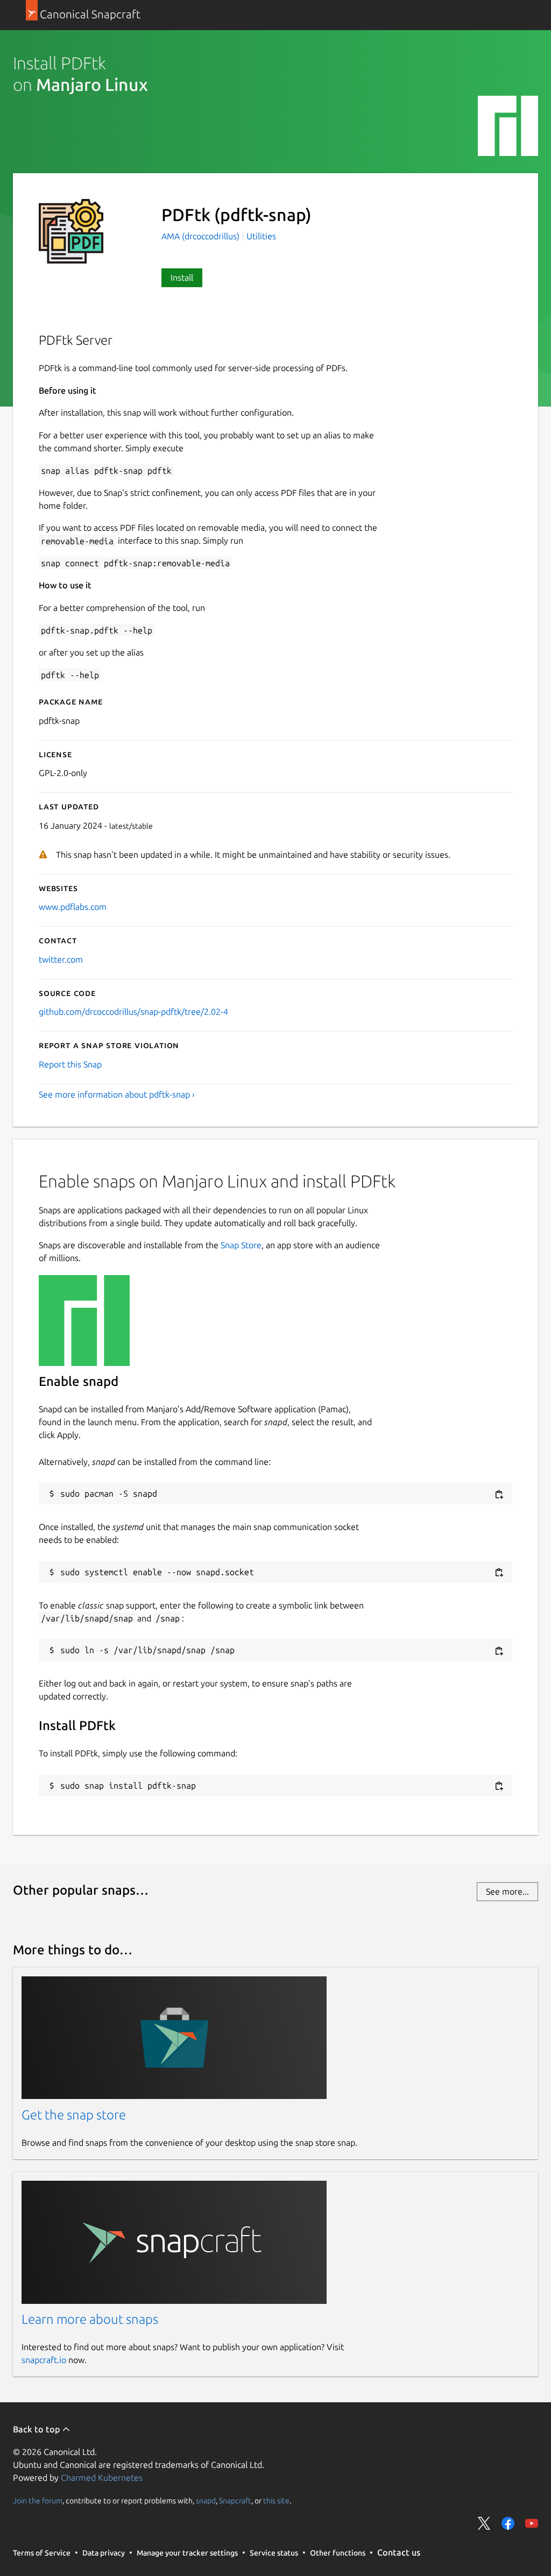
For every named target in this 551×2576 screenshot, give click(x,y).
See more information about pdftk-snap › (117, 1094)
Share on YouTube (532, 2523)
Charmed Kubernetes (102, 2478)
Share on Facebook (508, 2523)
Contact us (399, 2552)
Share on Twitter (484, 2523)
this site (276, 2500)
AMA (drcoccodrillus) (202, 236)
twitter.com (61, 959)
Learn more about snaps (90, 2319)
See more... (507, 1891)
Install (182, 277)
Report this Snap (70, 1064)
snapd (206, 2500)
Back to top (37, 2429)
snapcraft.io (44, 2360)
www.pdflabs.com (73, 907)
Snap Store (241, 1245)
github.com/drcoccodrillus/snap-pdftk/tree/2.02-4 (133, 1012)
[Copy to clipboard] (499, 1494)
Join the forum (38, 2500)
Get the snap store (74, 2115)
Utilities (261, 236)
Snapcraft (235, 2500)
